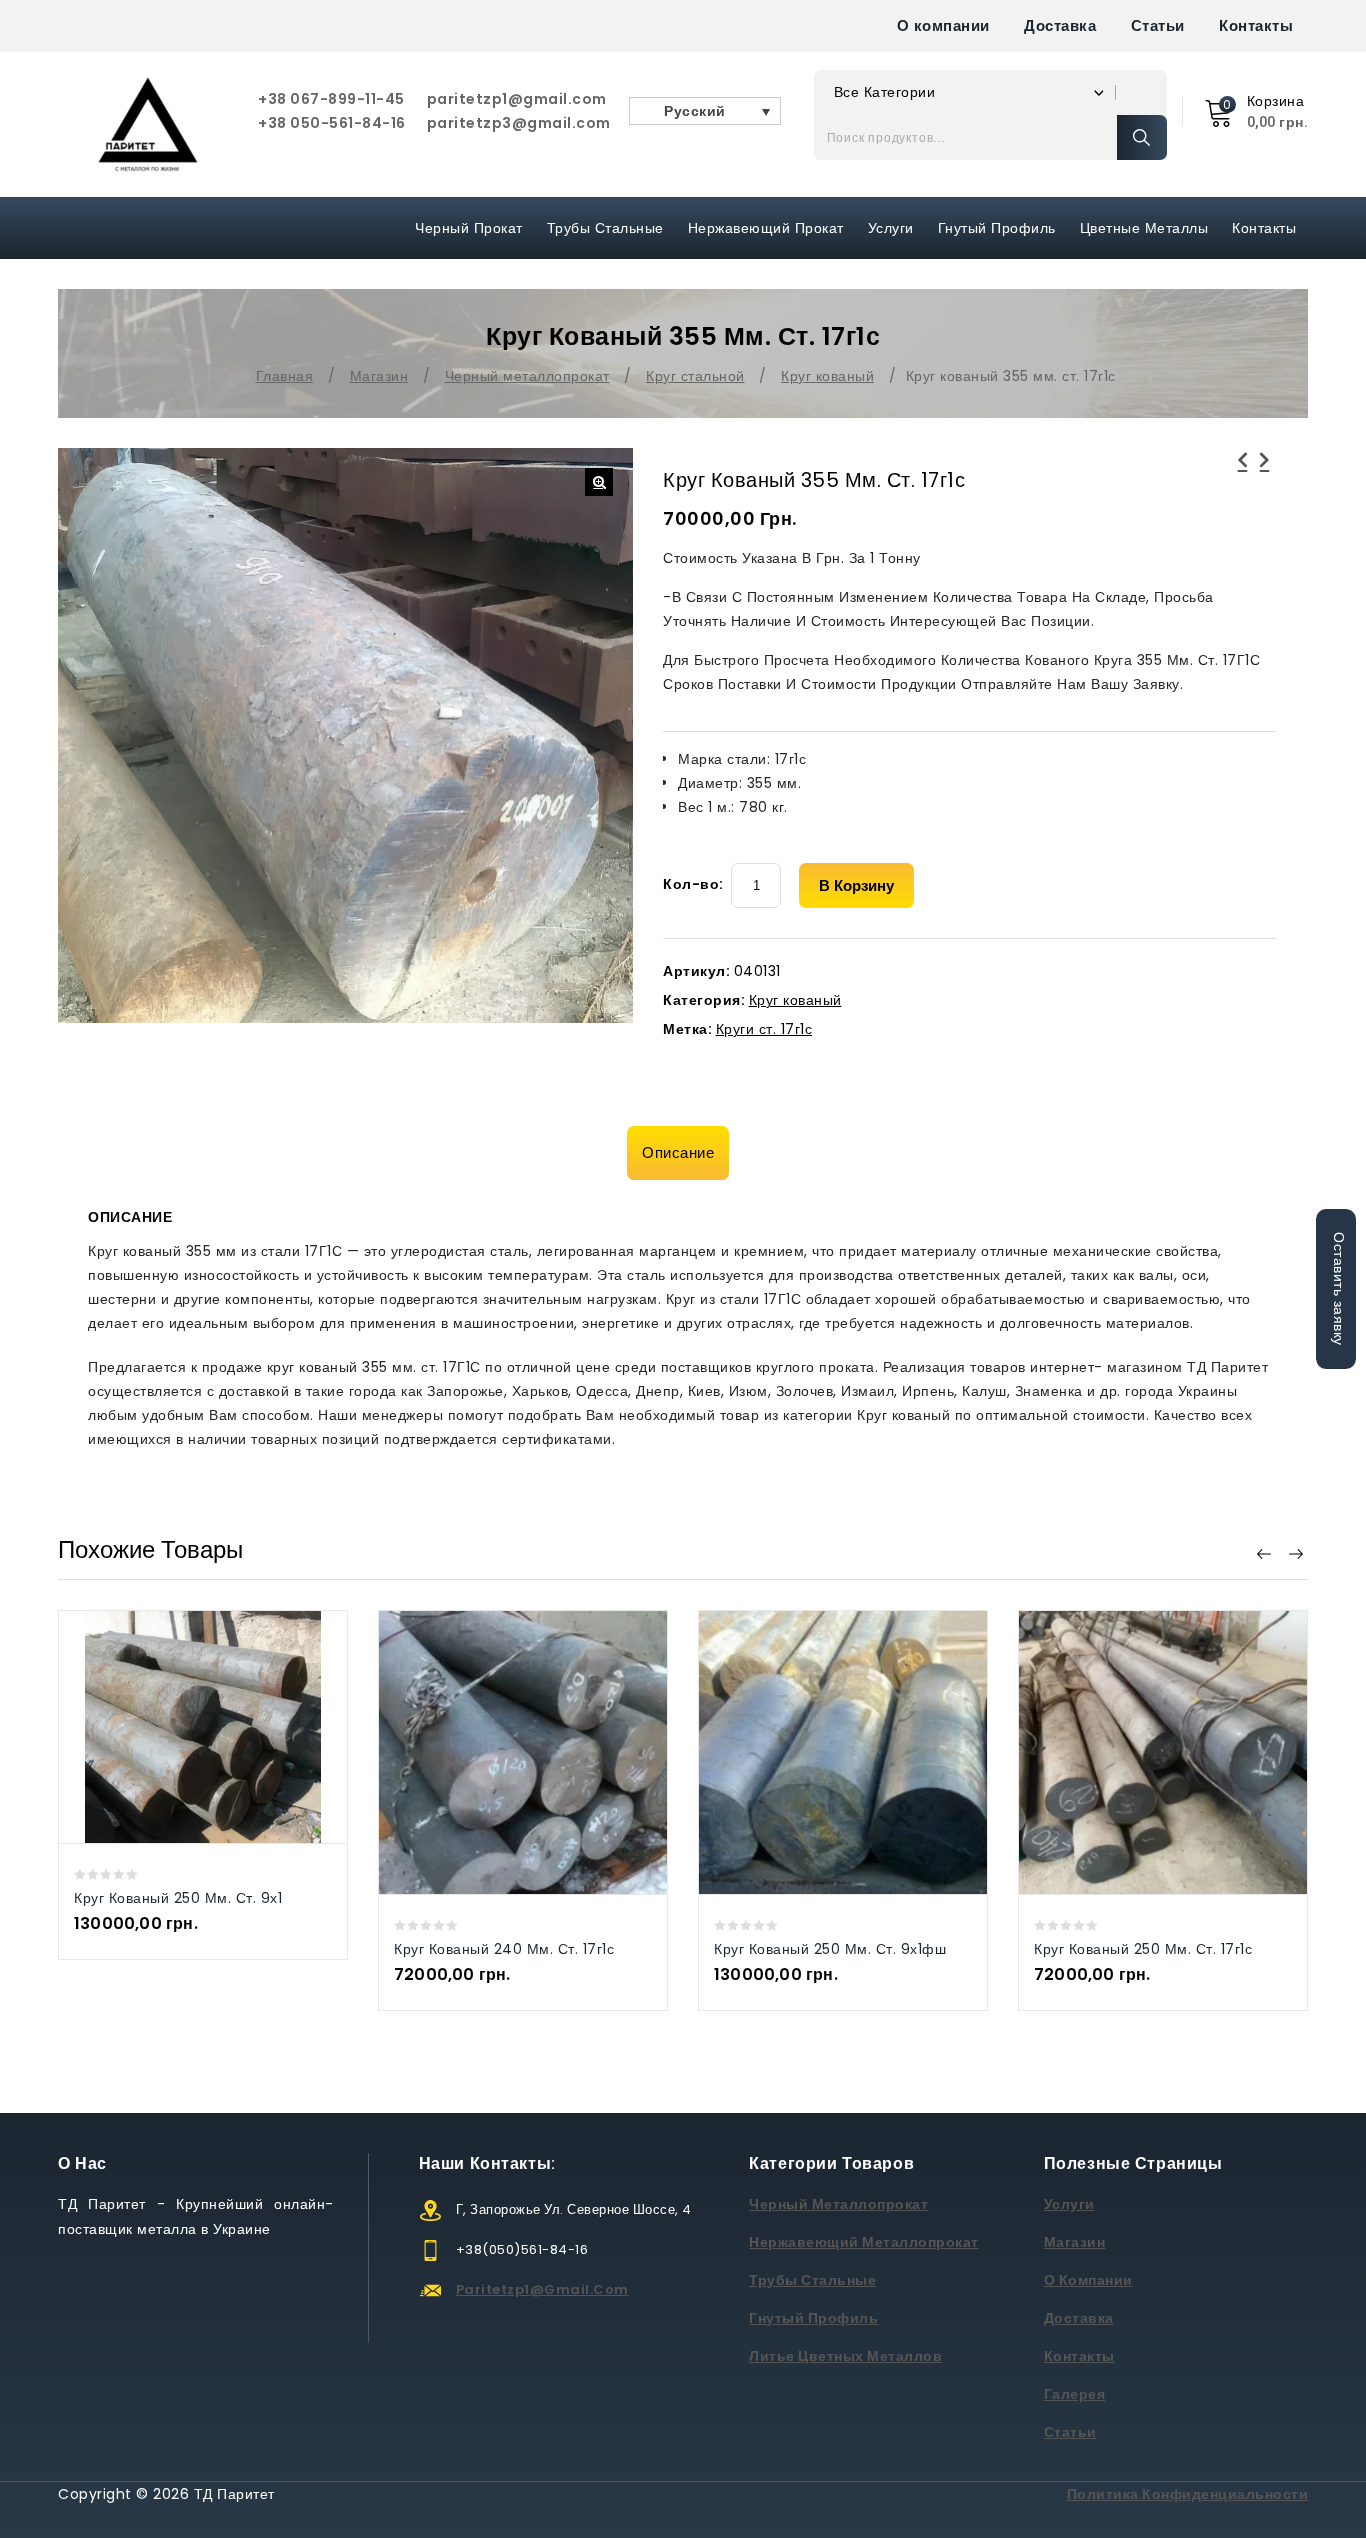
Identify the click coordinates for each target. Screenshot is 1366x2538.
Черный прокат (469, 228)
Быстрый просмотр (182, 1726)
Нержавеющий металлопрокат (864, 2242)
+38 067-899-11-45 (331, 99)
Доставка (1060, 25)
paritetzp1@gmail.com (517, 99)
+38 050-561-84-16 (332, 123)
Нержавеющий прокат (766, 228)
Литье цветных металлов (845, 2356)
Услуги (891, 228)
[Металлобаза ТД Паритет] (148, 124)
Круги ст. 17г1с (764, 1029)
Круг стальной (695, 376)
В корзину (856, 885)
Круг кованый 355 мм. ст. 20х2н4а (1243, 472)
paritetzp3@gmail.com (519, 123)
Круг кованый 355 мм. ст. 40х (1265, 472)
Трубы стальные (812, 2280)
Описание (678, 1152)
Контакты (1256, 25)
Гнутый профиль (997, 228)
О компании (943, 25)
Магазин (379, 376)
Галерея (1075, 2394)
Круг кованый (827, 376)
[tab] (683, 1153)
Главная (285, 376)
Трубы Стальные (605, 228)
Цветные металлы (1144, 228)
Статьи (1158, 25)
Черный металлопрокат (527, 376)
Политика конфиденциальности (1188, 2494)
